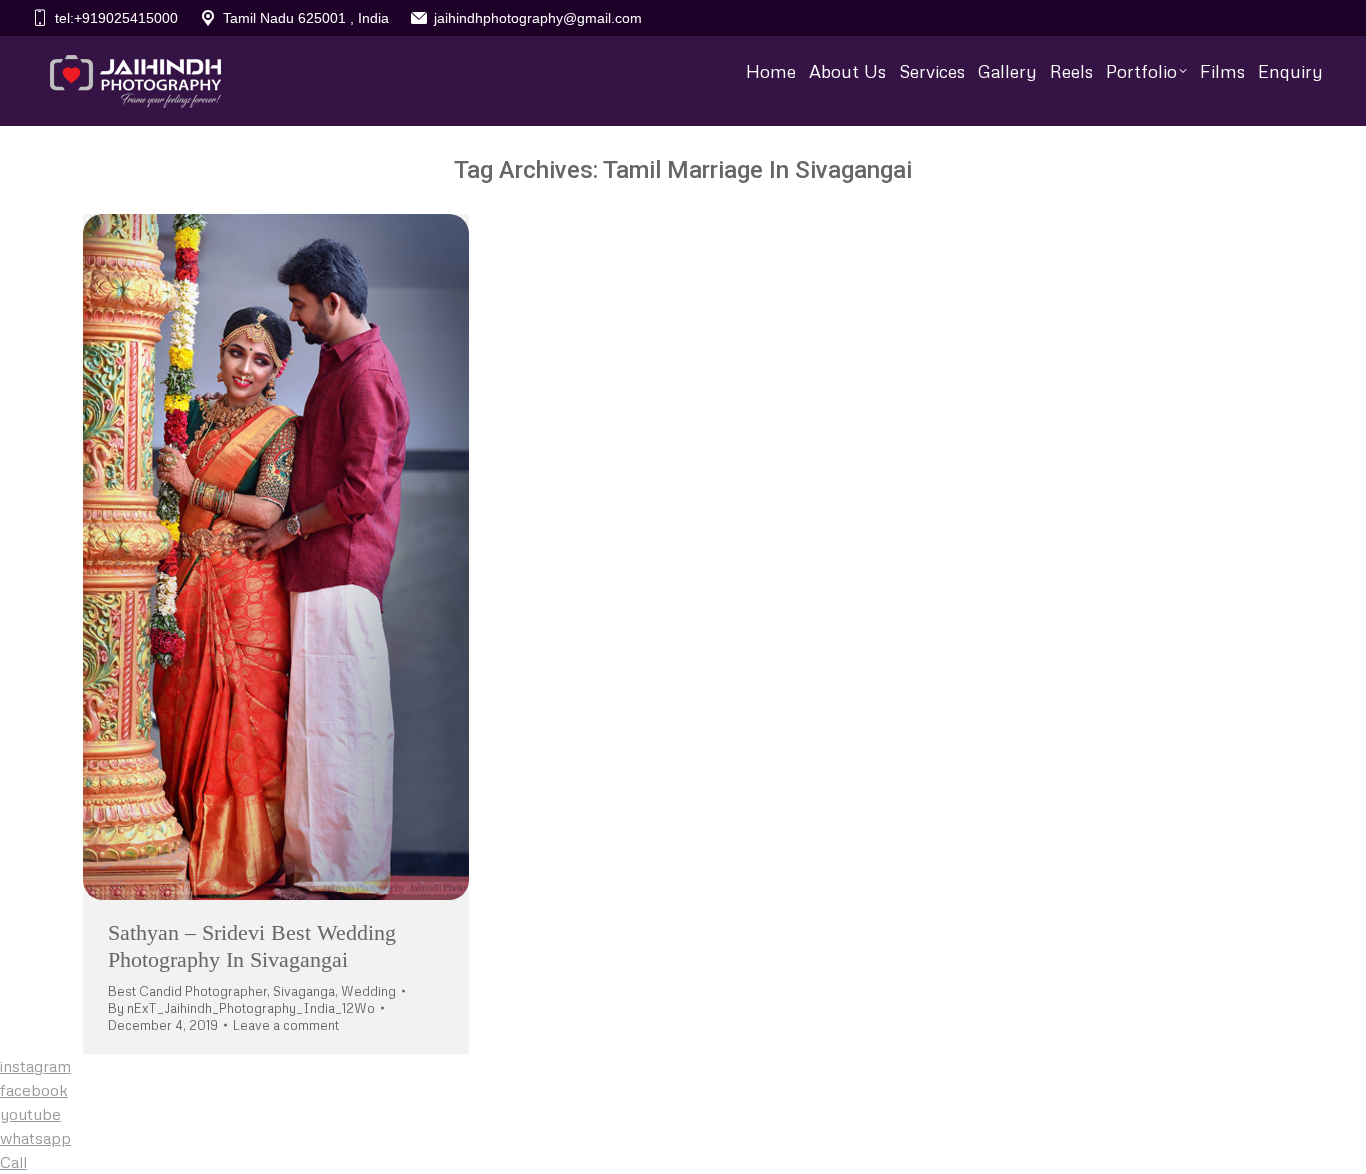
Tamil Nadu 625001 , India (306, 18)
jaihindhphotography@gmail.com (538, 18)
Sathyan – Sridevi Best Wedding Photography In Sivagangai (252, 945)
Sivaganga (304, 991)
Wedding (368, 991)
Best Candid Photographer (187, 991)
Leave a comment (286, 1025)
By (241, 1008)
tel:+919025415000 (116, 18)
